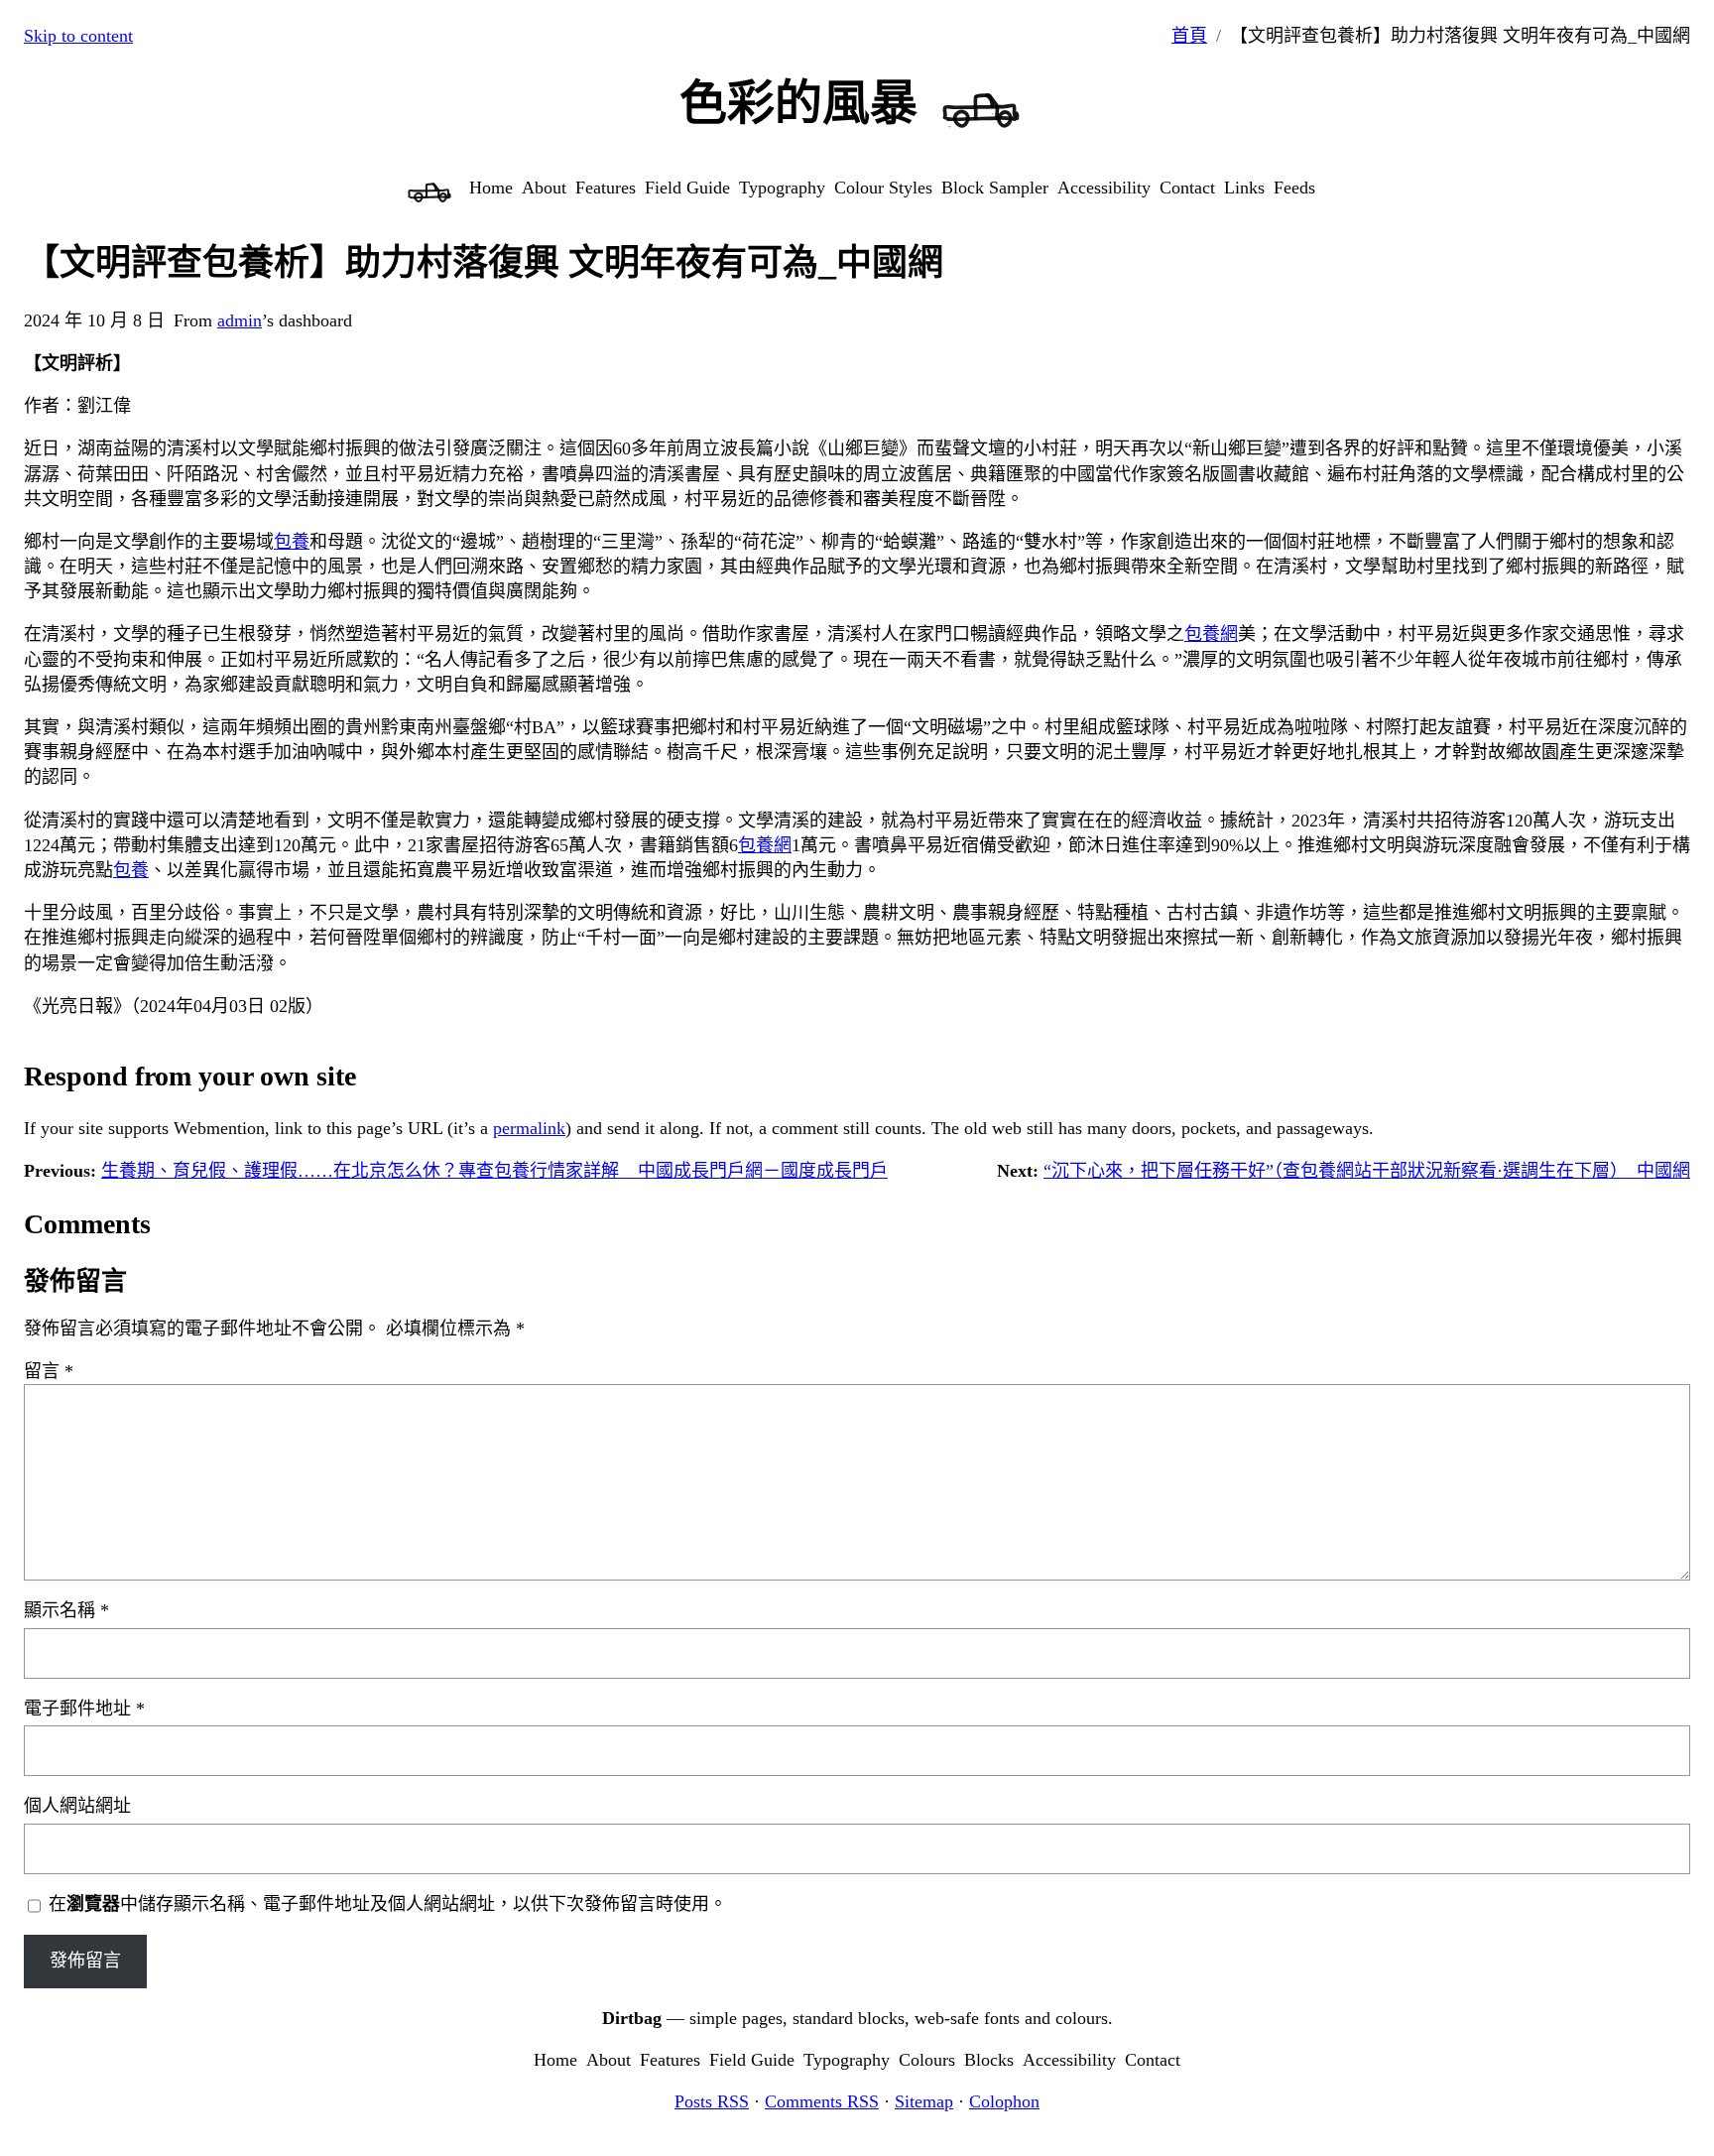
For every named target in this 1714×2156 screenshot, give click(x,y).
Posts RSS (712, 2101)
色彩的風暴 (798, 103)
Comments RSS (822, 2101)
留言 (49, 1371)
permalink (529, 1128)
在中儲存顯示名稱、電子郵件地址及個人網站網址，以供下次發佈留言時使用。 (388, 1904)
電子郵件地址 (84, 1709)
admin (240, 320)
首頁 (1189, 36)
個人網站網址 (77, 1806)
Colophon (1004, 2101)
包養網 (1211, 634)
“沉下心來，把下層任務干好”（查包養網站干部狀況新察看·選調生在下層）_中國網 (1367, 1171)
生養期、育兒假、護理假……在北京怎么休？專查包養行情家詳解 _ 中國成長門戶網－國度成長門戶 (494, 1171)
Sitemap (924, 2101)
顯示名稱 (66, 1610)
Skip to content (78, 36)
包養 (292, 542)
